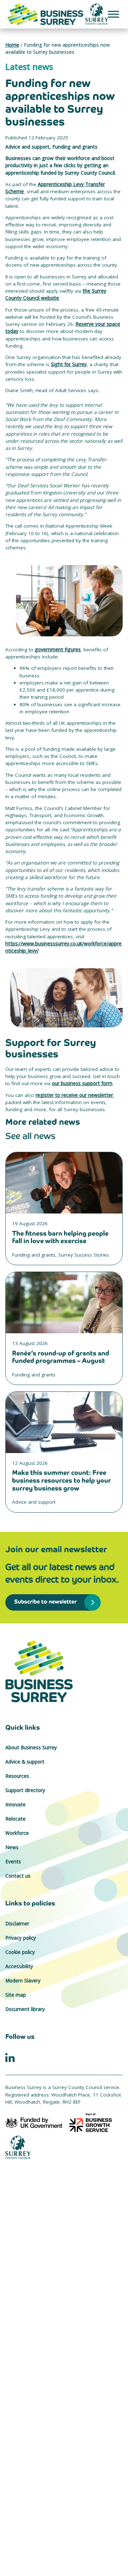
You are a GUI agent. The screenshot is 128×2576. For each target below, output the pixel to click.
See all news (30, 1136)
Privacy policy (21, 1938)
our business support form (82, 1083)
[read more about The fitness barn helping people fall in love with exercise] (64, 1183)
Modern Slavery (23, 1981)
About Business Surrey (31, 1748)
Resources (17, 1776)
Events (13, 1862)
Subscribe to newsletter (44, 1602)
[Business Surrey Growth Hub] (64, 1671)
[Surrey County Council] (18, 2147)
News (12, 1847)
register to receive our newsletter (74, 1095)
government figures (58, 650)
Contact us (18, 1876)
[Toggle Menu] (113, 14)
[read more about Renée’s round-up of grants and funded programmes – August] (64, 1303)
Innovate (15, 1805)
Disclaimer (17, 1924)
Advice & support (25, 1762)
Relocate (15, 1819)
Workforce (17, 1833)
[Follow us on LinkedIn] (10, 2057)
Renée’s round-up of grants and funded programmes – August (61, 1357)
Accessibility (19, 1966)
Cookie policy (20, 1952)
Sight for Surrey (69, 364)
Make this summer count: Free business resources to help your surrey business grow (62, 1480)
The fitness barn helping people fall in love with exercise (60, 1237)
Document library (25, 2009)
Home (12, 45)
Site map (16, 1995)
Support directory (25, 1790)
